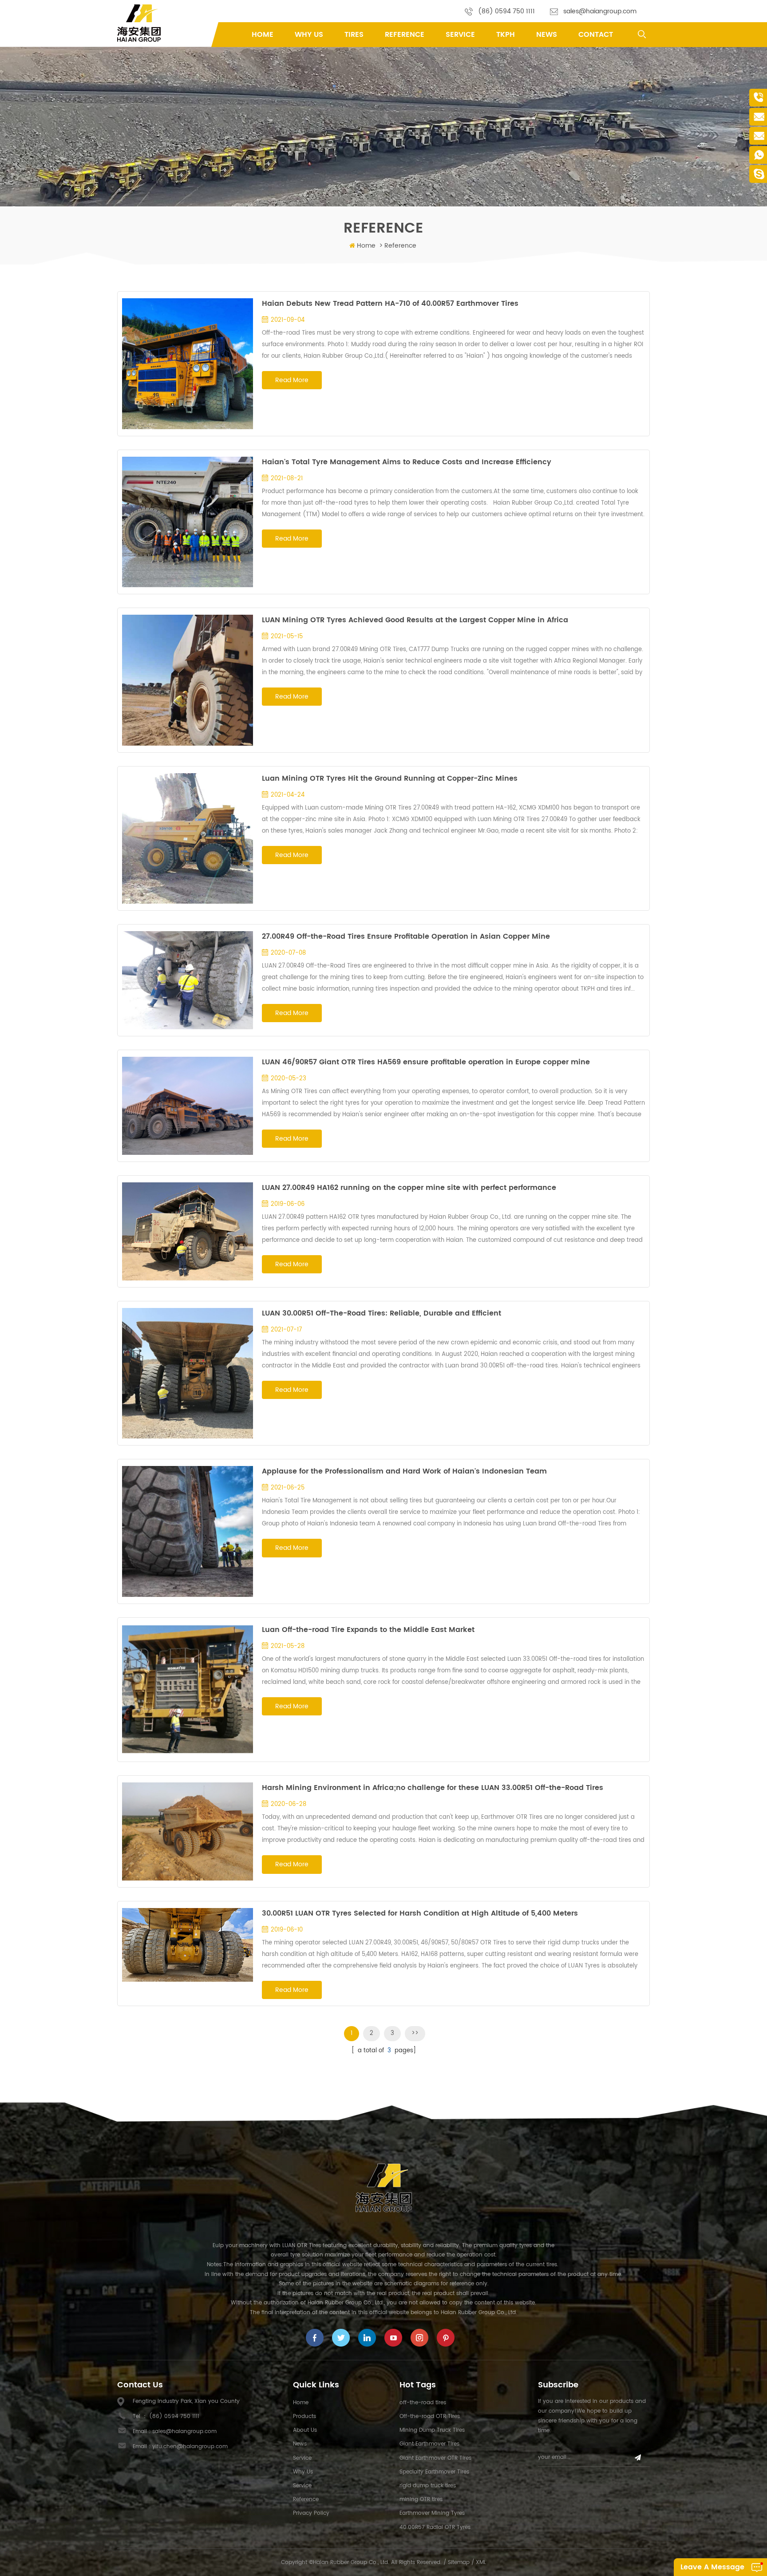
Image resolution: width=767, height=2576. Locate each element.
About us (305, 2430)
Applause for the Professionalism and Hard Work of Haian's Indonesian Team (404, 1471)
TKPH (506, 35)
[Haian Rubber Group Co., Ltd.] (139, 23)
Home (263, 35)
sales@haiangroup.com (600, 11)
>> (415, 2033)
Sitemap (459, 2562)
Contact (596, 35)
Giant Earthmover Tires (429, 2444)
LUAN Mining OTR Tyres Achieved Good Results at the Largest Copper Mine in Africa (415, 620)
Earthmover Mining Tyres (432, 2513)
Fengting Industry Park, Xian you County (186, 2401)
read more (292, 380)
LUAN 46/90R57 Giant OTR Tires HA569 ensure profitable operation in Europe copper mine (426, 1062)
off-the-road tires (423, 2403)
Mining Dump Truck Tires (432, 2430)
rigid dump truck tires (428, 2486)
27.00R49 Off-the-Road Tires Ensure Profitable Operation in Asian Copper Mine (406, 936)
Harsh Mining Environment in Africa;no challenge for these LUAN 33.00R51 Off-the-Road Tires (433, 1788)
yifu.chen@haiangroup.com (190, 2447)
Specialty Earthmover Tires (434, 2472)
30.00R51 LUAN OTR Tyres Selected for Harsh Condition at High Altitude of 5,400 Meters (420, 1913)
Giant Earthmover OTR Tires (435, 2458)
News (547, 35)
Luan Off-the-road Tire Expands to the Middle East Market (368, 1630)
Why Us (309, 35)
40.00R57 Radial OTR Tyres (435, 2527)
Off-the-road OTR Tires (430, 2416)
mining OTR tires (421, 2499)
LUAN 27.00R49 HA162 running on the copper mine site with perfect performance (409, 1188)
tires (354, 35)
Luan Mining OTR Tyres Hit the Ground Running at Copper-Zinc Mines (390, 778)
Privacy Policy (311, 2513)
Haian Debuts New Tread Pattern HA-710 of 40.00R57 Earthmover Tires (390, 304)
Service (460, 35)
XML (481, 2562)
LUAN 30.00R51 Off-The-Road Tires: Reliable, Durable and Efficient (382, 1313)
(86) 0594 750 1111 (506, 11)
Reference (405, 35)
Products (304, 2416)
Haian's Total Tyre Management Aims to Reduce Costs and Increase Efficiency (407, 462)
